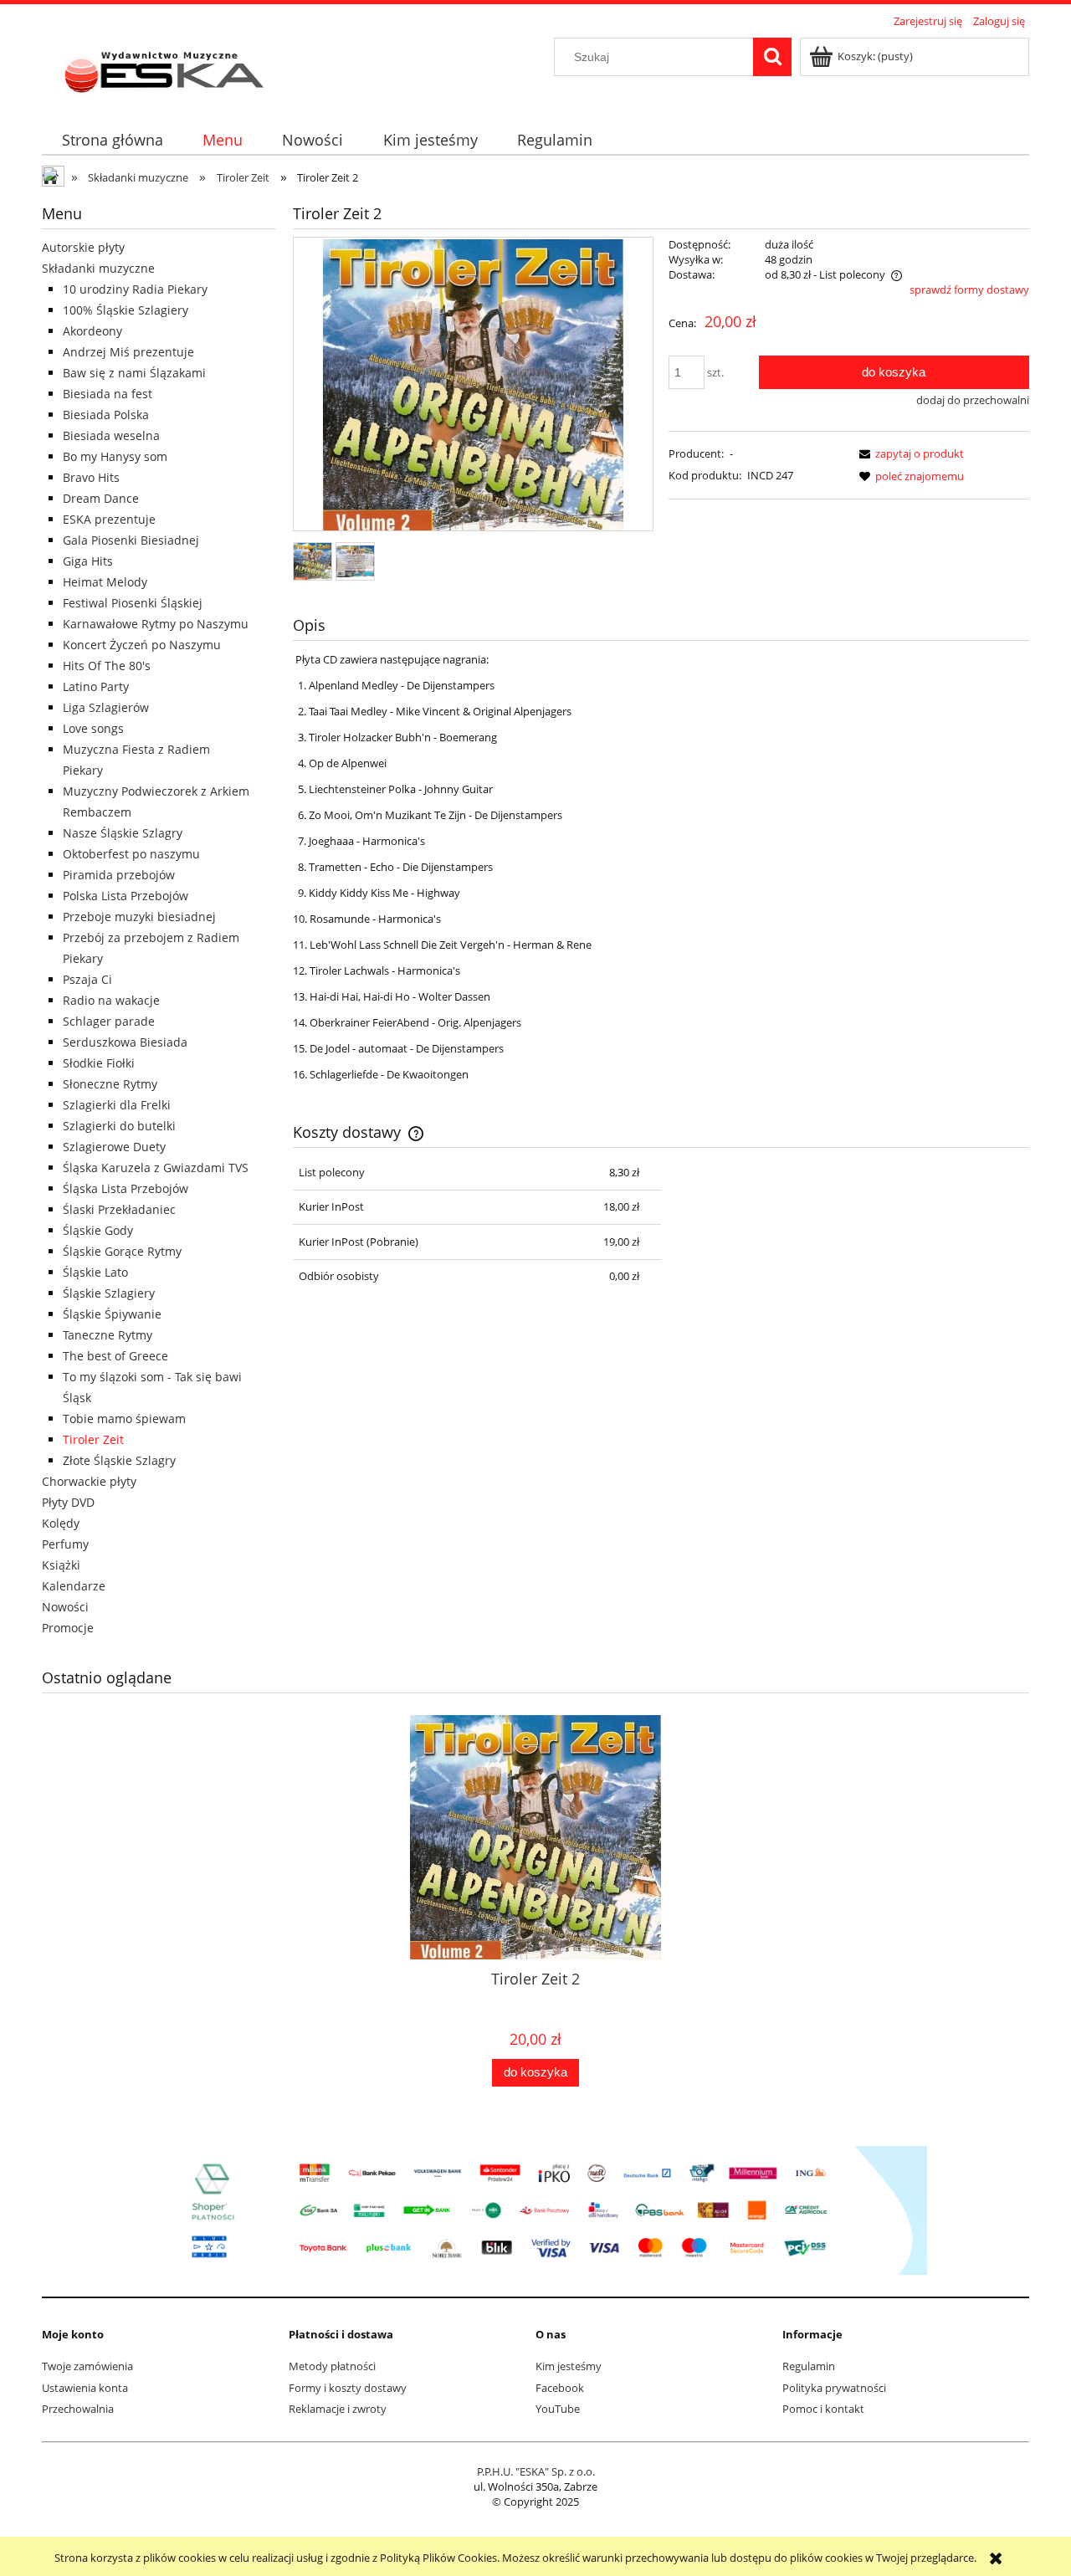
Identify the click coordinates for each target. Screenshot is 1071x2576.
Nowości (65, 1607)
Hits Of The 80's (107, 666)
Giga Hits (88, 561)
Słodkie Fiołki (99, 1063)
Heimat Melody (105, 582)
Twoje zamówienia (87, 2366)
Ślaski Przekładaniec (119, 1209)
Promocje (68, 1628)
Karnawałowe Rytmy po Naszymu (156, 624)
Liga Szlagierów (106, 707)
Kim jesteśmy (569, 2366)
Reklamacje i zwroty (338, 2409)
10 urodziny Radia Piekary (135, 289)
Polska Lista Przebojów (126, 896)
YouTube (558, 2409)
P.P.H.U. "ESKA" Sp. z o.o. (536, 2471)
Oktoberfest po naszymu (131, 854)
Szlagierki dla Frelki (117, 1105)
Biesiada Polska (106, 415)
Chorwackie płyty (89, 1481)
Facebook (560, 2388)
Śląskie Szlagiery (109, 1293)
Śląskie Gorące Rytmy (122, 1251)
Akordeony (92, 331)
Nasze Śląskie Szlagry (123, 833)
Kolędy (61, 1523)
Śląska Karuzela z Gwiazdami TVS (156, 1168)
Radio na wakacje (111, 1000)
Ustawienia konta (85, 2388)
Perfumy (65, 1544)
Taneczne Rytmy (108, 1335)
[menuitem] (112, 140)
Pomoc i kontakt (823, 2409)
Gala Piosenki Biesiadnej (131, 540)
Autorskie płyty (83, 247)
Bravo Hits (91, 477)
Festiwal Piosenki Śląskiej (133, 603)
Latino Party (96, 686)
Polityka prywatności (834, 2388)
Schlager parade (109, 1021)
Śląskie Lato (95, 1272)
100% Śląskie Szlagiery (126, 310)
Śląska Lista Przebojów (126, 1188)
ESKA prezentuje (109, 519)
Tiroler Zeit (93, 1439)
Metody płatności (332, 2366)
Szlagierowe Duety (114, 1147)
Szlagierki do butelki (119, 1126)
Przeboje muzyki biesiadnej (139, 917)
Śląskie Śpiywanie (112, 1314)
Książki (61, 1565)
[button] (909, 453)
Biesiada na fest (108, 394)
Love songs (93, 728)
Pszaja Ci (87, 979)
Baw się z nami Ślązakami (134, 373)
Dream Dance (101, 498)
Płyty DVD (68, 1502)
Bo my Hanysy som (115, 456)
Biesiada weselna (111, 435)
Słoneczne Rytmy (110, 1084)
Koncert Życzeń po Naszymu (142, 645)
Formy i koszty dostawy (348, 2388)
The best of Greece (115, 1356)
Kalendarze (74, 1586)
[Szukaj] (772, 57)
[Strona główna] (166, 69)
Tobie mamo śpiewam (124, 1419)
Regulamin (809, 2366)
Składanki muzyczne (98, 268)
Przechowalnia (78, 2409)
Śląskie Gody (98, 1230)
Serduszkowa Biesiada (125, 1042)
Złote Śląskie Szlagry (119, 1460)
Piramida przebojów (119, 875)
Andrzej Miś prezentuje (128, 352)
